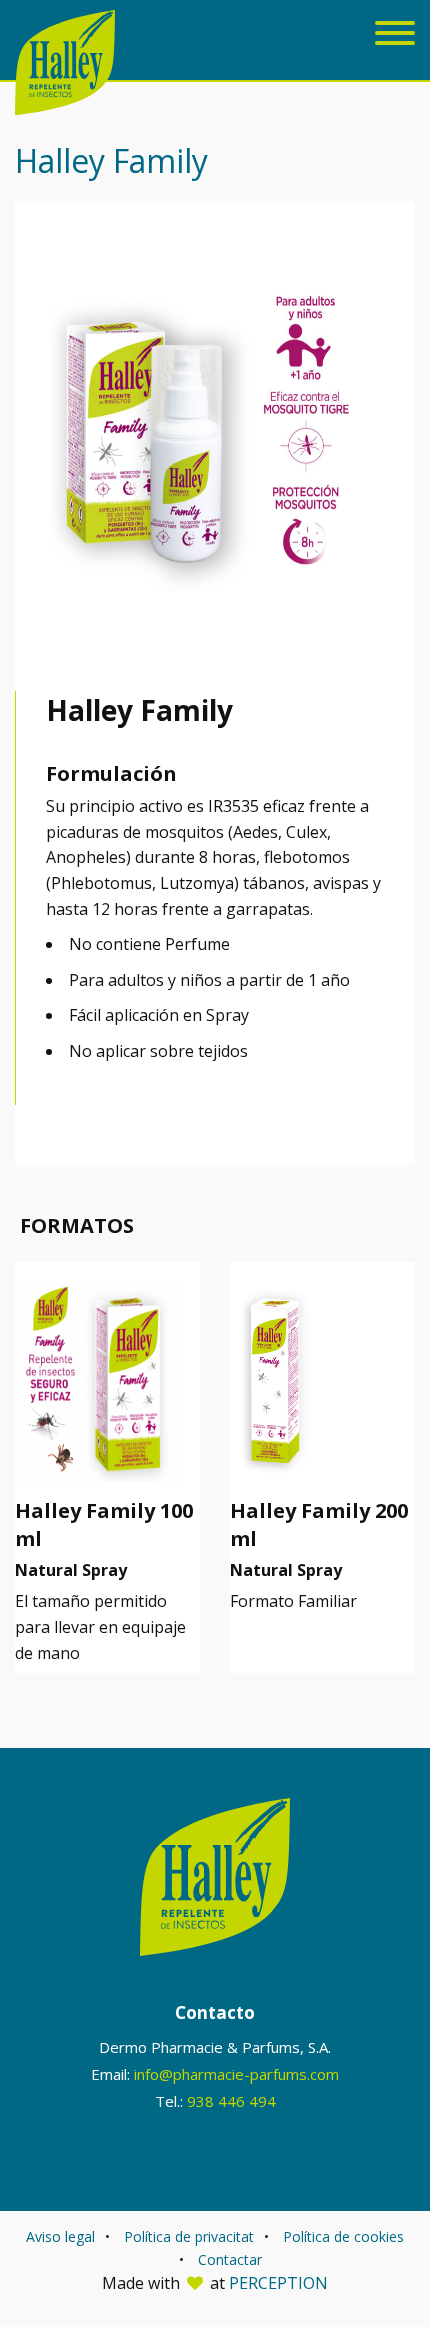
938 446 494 (231, 2101)
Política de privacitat (189, 2236)
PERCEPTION (278, 2283)
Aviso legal (60, 2236)
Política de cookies (343, 2236)
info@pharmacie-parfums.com (236, 2074)
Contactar (230, 2259)
